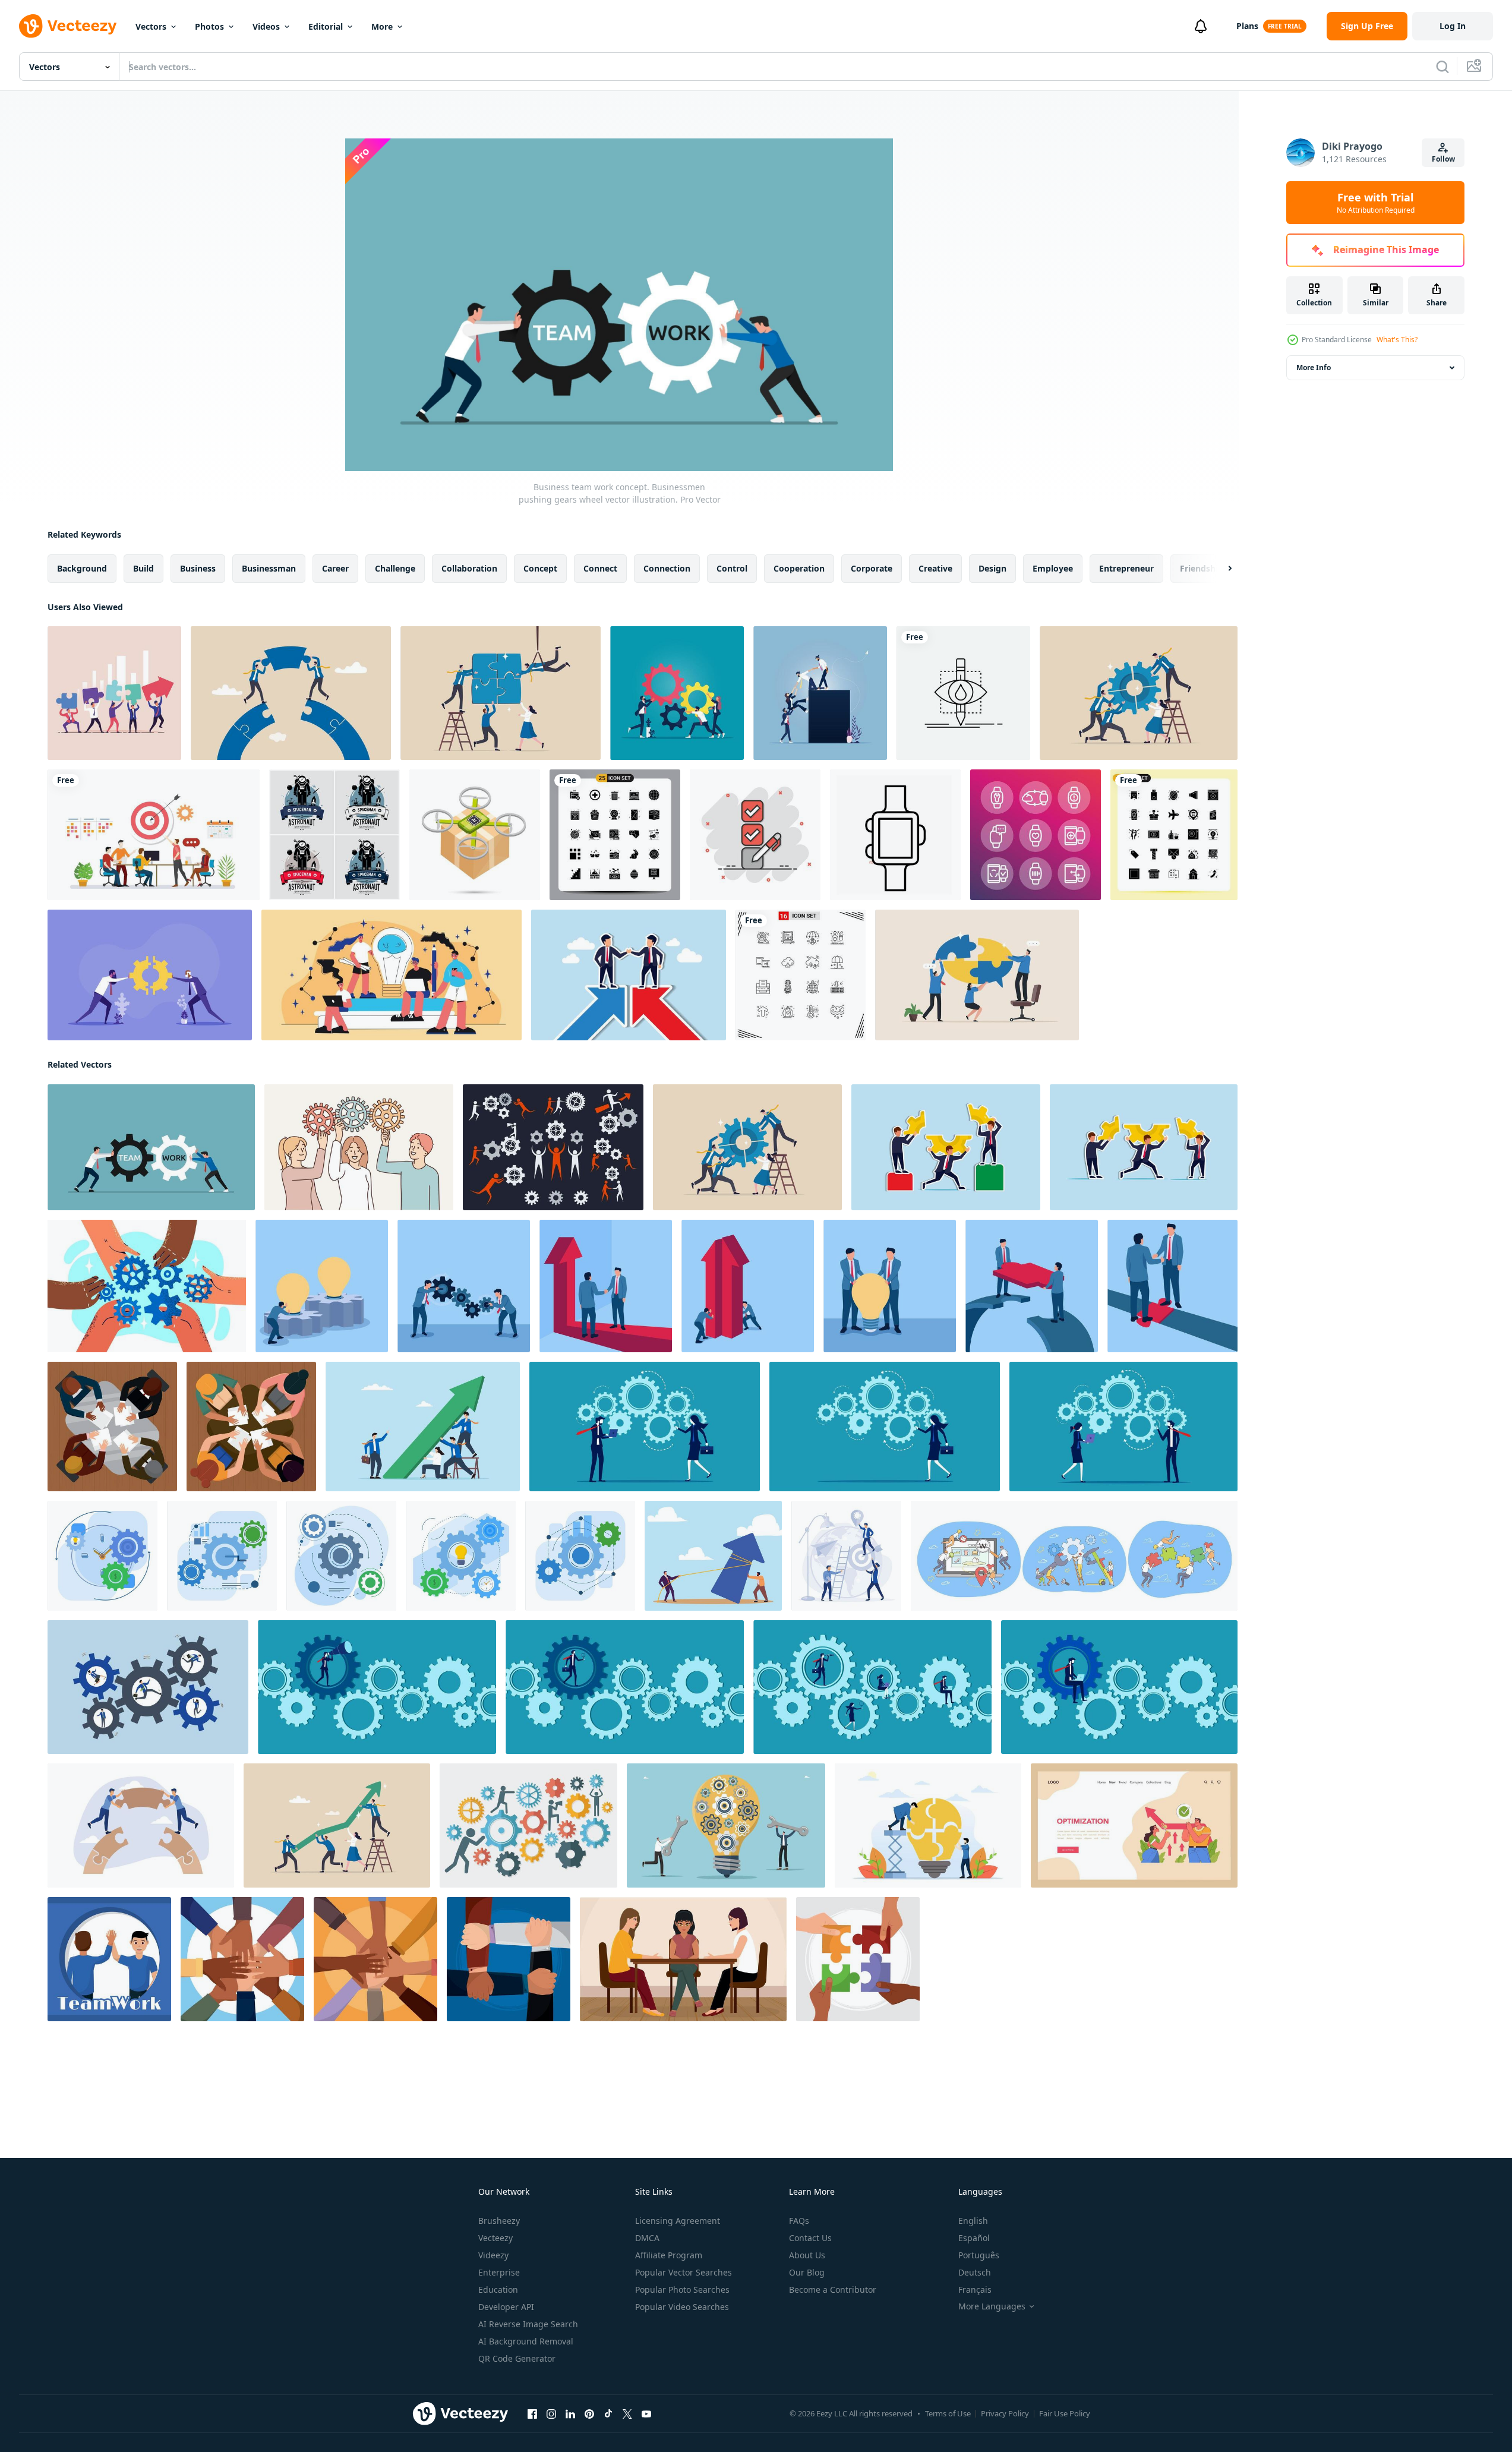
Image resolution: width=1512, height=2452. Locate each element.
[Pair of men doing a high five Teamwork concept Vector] (109, 1959)
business (198, 568)
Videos (266, 26)
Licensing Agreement (678, 2221)
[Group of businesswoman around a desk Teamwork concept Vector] (683, 1959)
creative (935, 568)
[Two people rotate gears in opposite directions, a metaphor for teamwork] (464, 1286)
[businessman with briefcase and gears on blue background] (625, 1687)
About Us (807, 2255)
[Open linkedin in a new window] (570, 2414)
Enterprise (499, 2272)
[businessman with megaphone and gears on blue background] (377, 1687)
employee (1053, 568)
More (382, 26)
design (992, 568)
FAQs (799, 2221)
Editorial (326, 26)
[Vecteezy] (68, 26)
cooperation (799, 568)
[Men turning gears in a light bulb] (726, 1825)
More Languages (992, 2306)
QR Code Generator (517, 2358)
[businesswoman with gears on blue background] (885, 1427)
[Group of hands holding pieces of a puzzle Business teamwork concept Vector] (858, 1959)
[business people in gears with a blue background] (872, 1687)
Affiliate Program (669, 2255)
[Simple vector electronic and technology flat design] (895, 835)
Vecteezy (495, 2238)
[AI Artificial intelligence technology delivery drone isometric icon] (475, 835)
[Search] (1442, 67)
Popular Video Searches (682, 2307)
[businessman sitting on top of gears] (1119, 1687)
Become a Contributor (833, 2290)
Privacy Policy (1005, 2413)
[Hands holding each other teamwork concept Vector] (509, 1959)
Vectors (151, 26)
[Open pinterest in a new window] (589, 2414)
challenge (395, 568)
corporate (872, 568)
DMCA (647, 2238)
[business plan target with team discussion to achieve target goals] (154, 835)
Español (974, 2238)
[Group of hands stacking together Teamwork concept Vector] (242, 1959)
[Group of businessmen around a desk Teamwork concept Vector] (112, 1427)
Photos (209, 26)
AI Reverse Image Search (528, 2324)
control (732, 568)
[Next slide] (1220, 569)
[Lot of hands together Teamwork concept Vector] (375, 1959)
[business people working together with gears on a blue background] (645, 1427)
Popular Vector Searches (684, 2272)
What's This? (1397, 340)
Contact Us (810, 2238)
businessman (269, 568)
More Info (1314, 367)
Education (498, 2290)
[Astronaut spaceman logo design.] (334, 835)
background (82, 568)
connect (600, 568)
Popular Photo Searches (682, 2290)
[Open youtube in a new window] (646, 2414)
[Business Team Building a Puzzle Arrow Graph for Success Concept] (114, 693)
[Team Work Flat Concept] (392, 975)
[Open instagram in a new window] (551, 2414)
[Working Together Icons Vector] (553, 1147)
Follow (1443, 159)
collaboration (469, 568)
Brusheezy (499, 2221)
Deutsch (975, 2272)
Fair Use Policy (1065, 2413)
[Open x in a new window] (627, 2414)
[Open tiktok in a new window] (608, 2414)
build (143, 568)
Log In (1453, 26)
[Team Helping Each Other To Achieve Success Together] (820, 693)
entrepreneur (1126, 568)
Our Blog (807, 2272)
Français (975, 2290)
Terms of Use (948, 2413)
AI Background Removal (526, 2341)
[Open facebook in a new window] (532, 2414)
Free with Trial (1376, 203)
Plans (1247, 26)
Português (979, 2255)
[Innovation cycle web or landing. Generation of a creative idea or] (1134, 1825)
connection (667, 568)
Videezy (493, 2255)
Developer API (506, 2307)
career (335, 568)
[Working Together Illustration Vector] (528, 1825)
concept (540, 568)
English (973, 2221)
